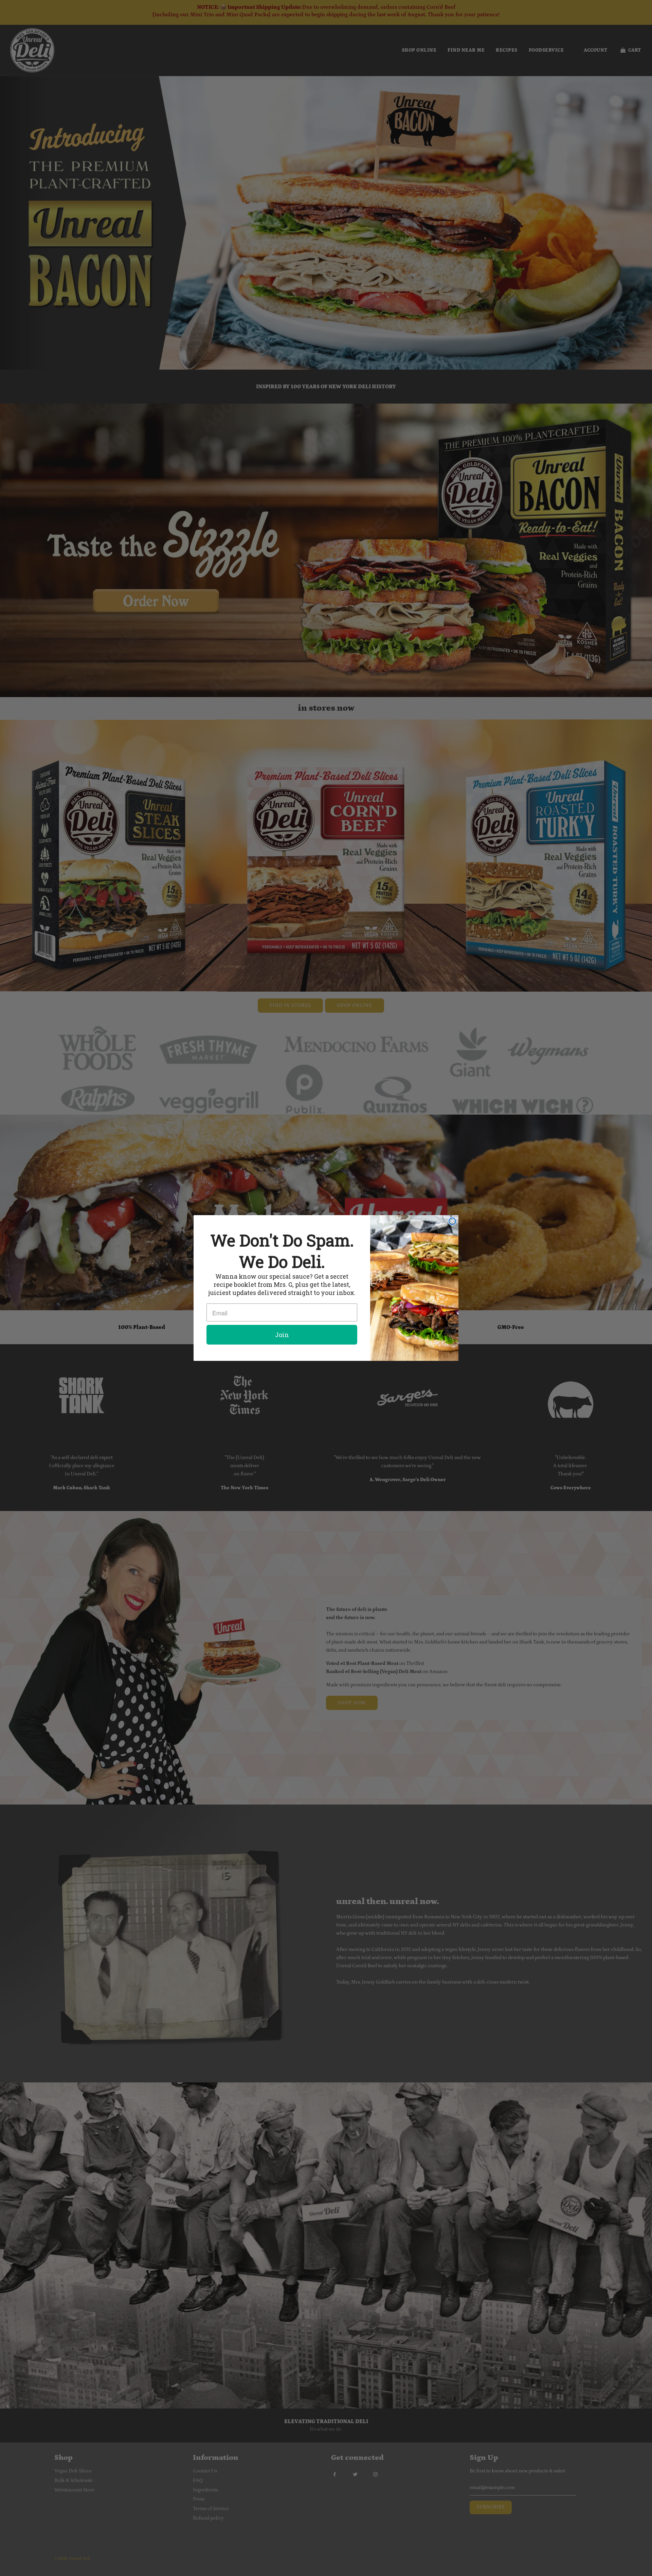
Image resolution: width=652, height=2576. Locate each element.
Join (282, 1335)
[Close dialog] (452, 1221)
